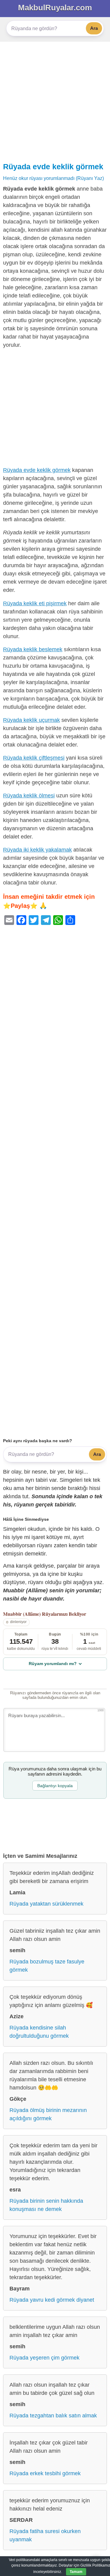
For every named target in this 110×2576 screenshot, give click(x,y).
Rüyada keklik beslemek (33, 649)
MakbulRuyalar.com (55, 8)
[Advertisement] (55, 100)
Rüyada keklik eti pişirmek (35, 603)
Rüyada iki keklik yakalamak (37, 850)
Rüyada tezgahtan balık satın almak (53, 2416)
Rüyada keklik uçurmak (31, 720)
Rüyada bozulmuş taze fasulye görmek (47, 1966)
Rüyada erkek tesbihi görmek (45, 2473)
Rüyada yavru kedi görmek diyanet (52, 2300)
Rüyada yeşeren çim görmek (44, 2358)
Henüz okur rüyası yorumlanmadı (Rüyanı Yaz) (53, 178)
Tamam (76, 2572)
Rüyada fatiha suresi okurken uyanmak (45, 2535)
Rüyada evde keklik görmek (53, 167)
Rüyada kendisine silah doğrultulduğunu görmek (39, 2032)
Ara (94, 28)
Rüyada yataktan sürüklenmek (46, 1904)
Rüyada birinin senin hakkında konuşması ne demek (46, 2205)
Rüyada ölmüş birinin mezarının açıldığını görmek (48, 2114)
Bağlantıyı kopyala (55, 1786)
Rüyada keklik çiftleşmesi (34, 758)
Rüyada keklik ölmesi (29, 796)
